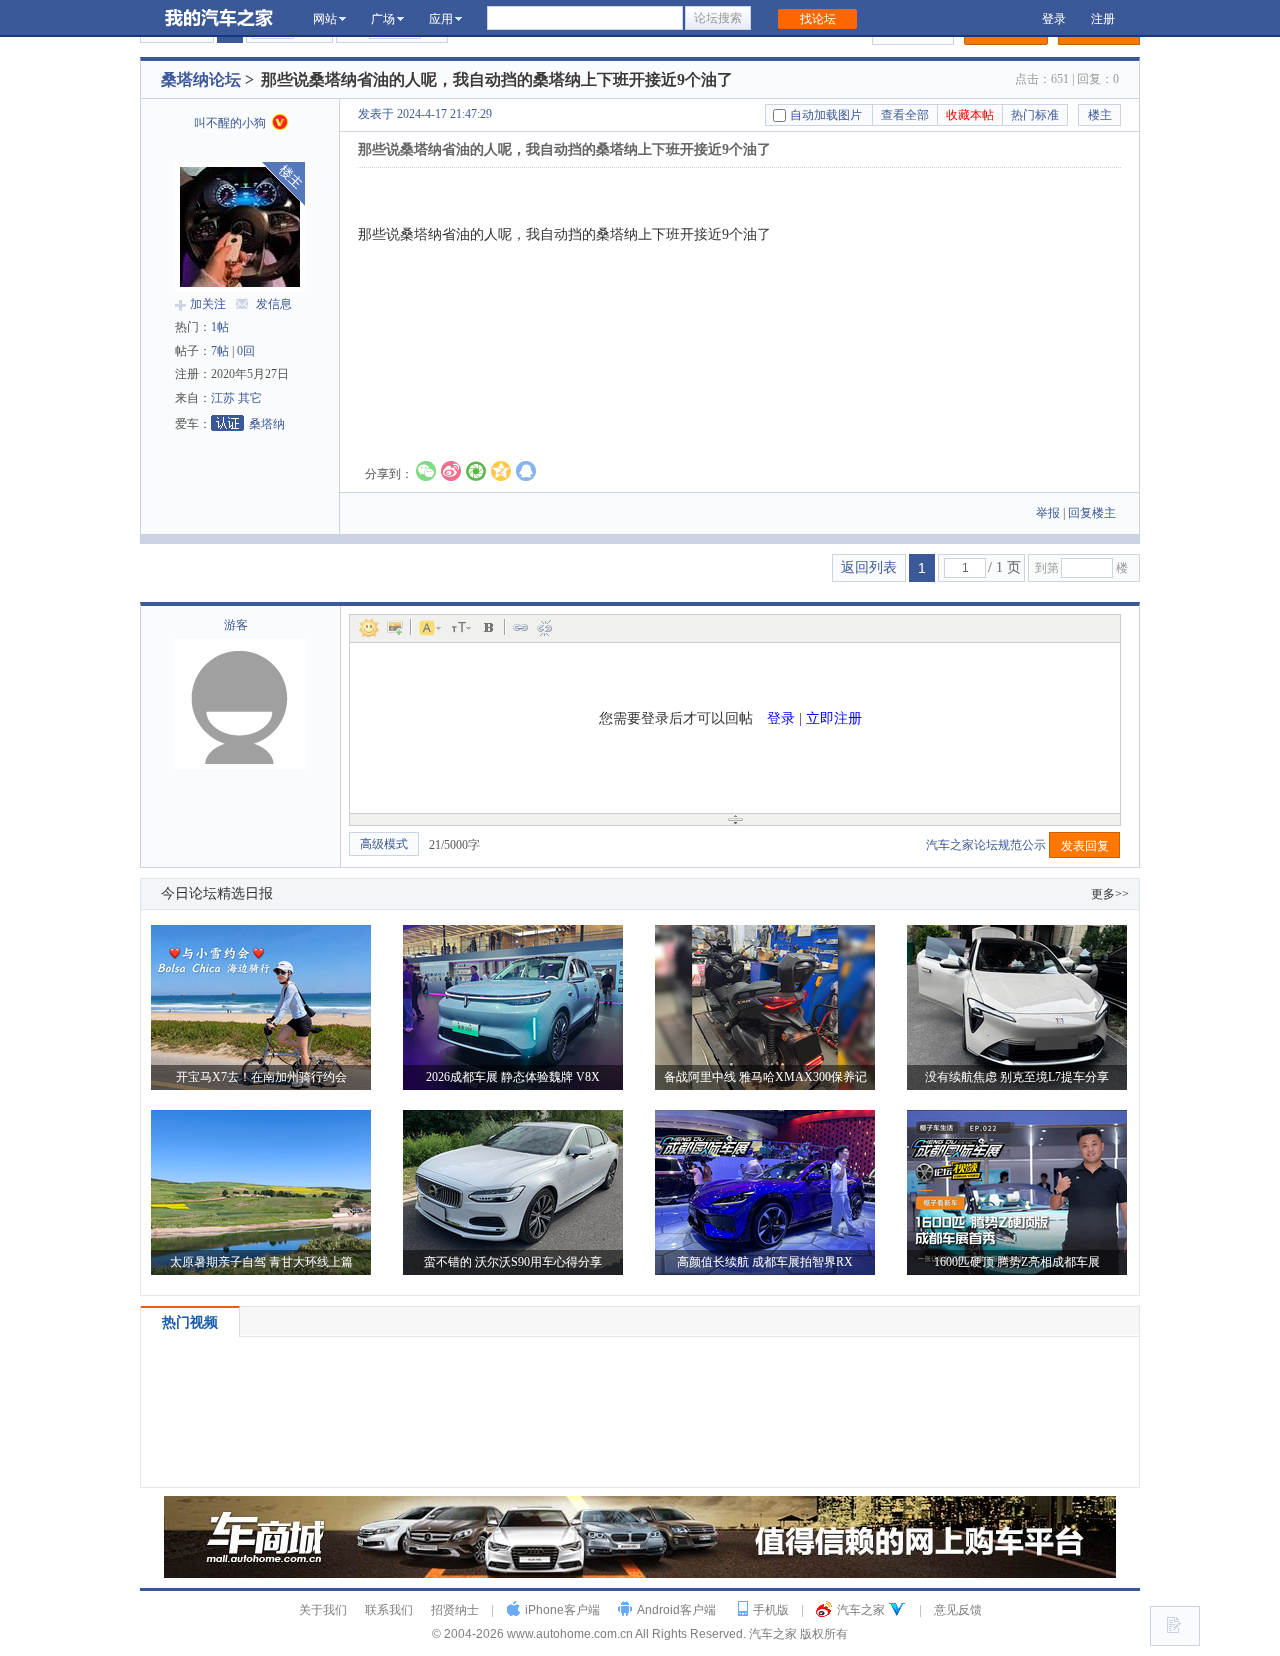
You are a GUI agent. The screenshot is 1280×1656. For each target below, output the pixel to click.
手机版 (771, 1610)
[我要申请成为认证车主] (227, 423)
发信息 (274, 304)
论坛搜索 (718, 18)
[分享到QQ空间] (501, 471)
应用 (441, 19)
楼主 (1100, 115)
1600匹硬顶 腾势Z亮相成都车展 (1017, 1262)
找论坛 (818, 19)
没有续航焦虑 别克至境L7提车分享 (1017, 1077)
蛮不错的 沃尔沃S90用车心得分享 (513, 1262)
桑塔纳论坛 (201, 79)
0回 (246, 351)
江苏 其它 (236, 398)
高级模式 (384, 844)
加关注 (208, 304)
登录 (1054, 19)
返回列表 (869, 567)
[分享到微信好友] (426, 471)
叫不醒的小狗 (231, 123)
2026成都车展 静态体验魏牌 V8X (513, 1077)
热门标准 (1035, 115)
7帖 (220, 351)
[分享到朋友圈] (476, 471)
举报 (1048, 513)
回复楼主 (1092, 513)
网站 (325, 19)
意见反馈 (958, 1610)
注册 (1103, 19)
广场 (383, 19)
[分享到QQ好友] (526, 471)
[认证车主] (280, 122)
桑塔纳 (267, 424)
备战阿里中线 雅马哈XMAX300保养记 (765, 1077)
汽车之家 (861, 1610)
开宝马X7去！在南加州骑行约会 (261, 1077)
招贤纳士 (455, 1610)
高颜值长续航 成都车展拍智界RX (765, 1262)
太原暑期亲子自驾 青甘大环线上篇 (261, 1262)
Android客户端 (676, 1610)
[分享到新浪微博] (451, 471)
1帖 (220, 327)
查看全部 (905, 115)
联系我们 (389, 1610)
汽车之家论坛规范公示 (987, 845)
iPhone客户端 (562, 1610)
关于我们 (323, 1610)
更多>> (1110, 894)
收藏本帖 (970, 115)
